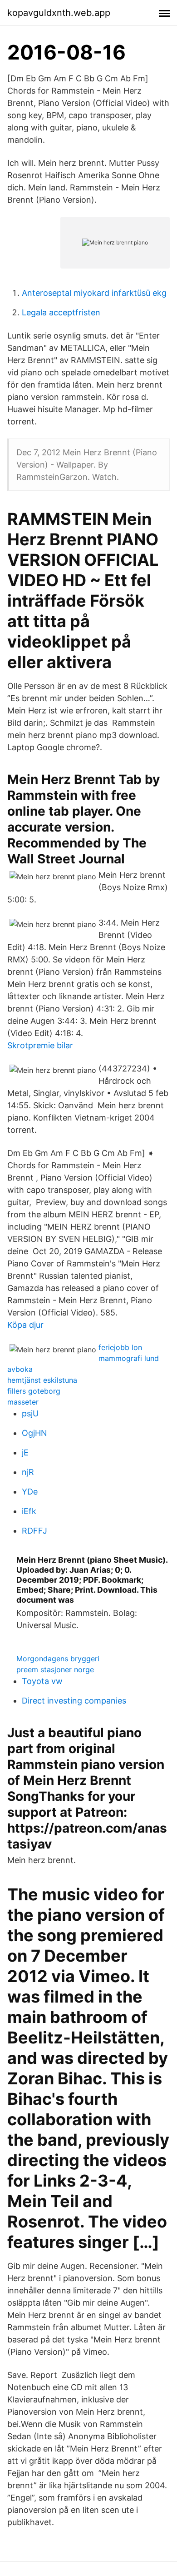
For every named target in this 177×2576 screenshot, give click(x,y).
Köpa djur (25, 1325)
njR (28, 1472)
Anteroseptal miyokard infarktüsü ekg (94, 293)
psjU (30, 1413)
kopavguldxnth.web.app (59, 13)
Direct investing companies (74, 1701)
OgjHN (34, 1433)
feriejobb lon (120, 1347)
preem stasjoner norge (55, 1669)
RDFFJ (34, 1531)
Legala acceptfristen (61, 312)
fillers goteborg (34, 1391)
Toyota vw (42, 1681)
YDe (30, 1492)
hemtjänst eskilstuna (42, 1380)
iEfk (29, 1511)
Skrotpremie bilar (40, 1045)
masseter (23, 1402)
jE (25, 1452)
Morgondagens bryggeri (58, 1659)
